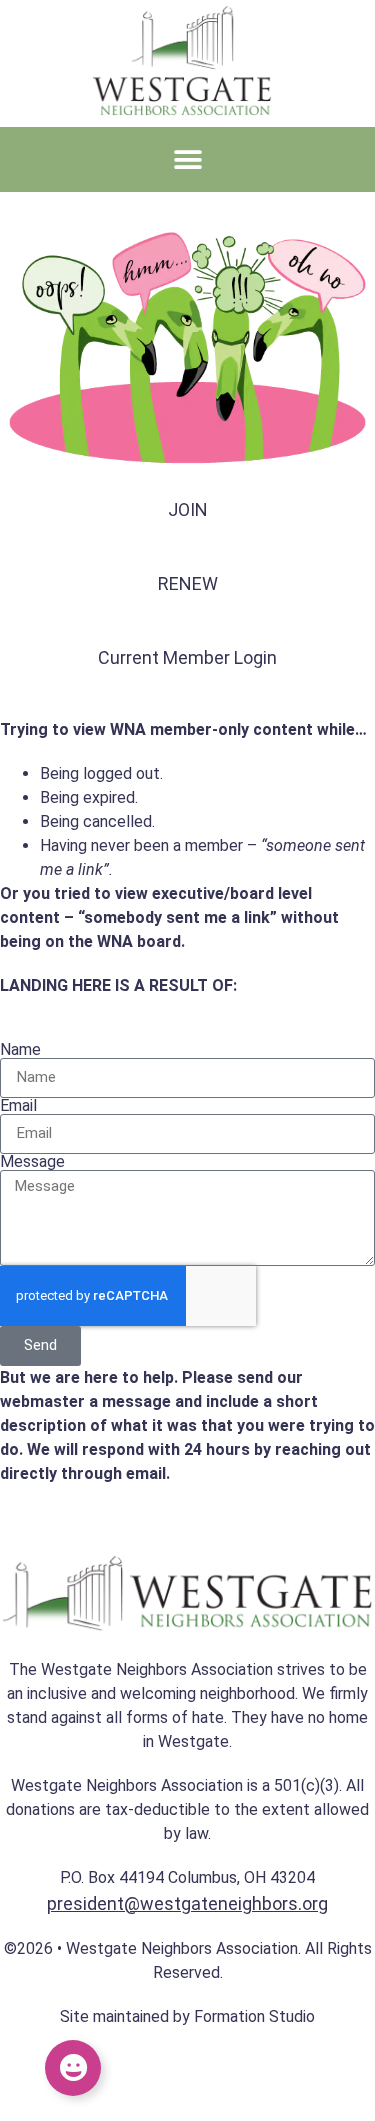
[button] (187, 159)
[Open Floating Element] (73, 2068)
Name (20, 1050)
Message (32, 1162)
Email (18, 1106)
